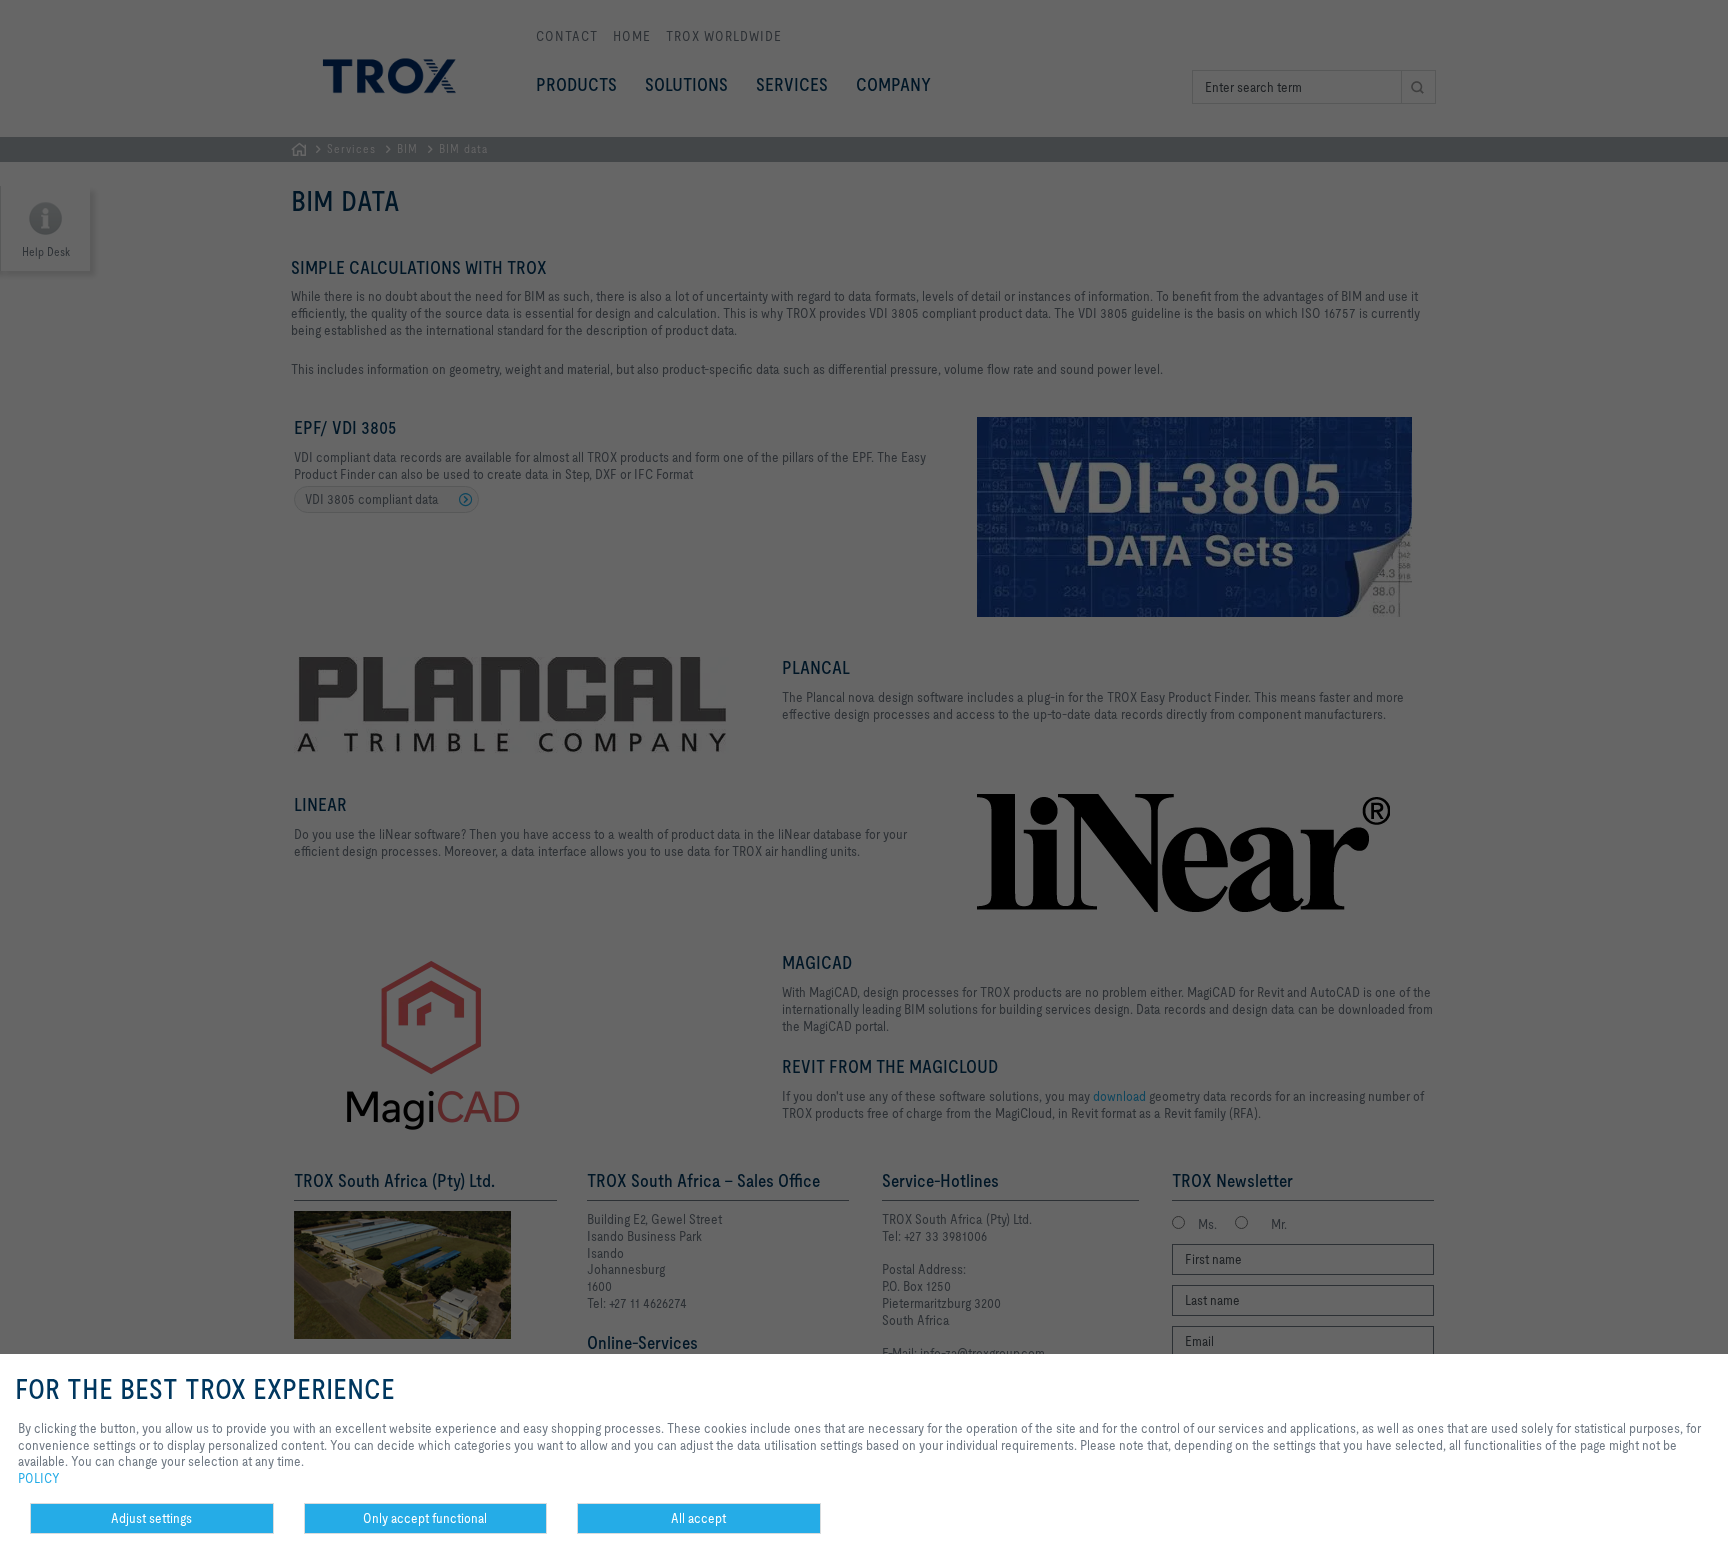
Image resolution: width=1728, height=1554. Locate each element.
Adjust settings (151, 1518)
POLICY (39, 1478)
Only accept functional (425, 1518)
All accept (698, 1518)
